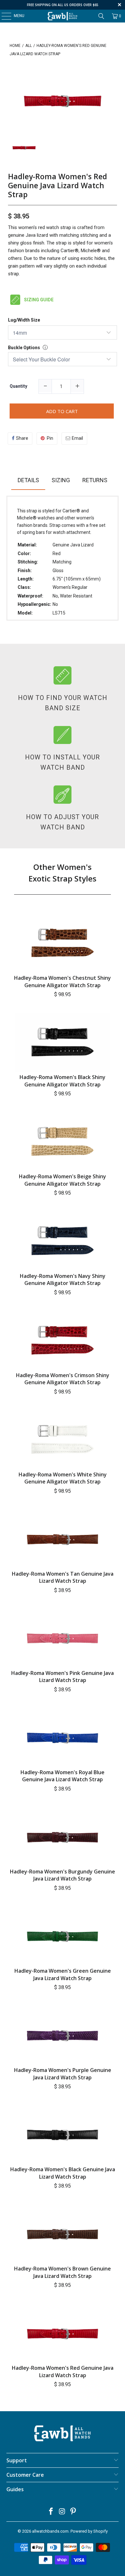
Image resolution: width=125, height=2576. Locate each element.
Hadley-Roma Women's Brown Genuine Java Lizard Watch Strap (63, 2272)
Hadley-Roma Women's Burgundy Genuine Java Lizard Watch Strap (63, 1875)
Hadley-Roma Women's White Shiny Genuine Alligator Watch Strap (63, 1478)
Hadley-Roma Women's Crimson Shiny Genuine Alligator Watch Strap (63, 1379)
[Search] (101, 16)
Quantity (18, 386)
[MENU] (3, 16)
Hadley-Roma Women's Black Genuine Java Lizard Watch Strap (63, 2173)
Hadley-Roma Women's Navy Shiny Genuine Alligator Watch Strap (63, 1279)
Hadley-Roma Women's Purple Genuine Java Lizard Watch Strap (63, 2074)
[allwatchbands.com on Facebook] (51, 2512)
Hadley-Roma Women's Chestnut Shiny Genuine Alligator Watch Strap (63, 981)
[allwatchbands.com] (63, 16)
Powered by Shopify (89, 2531)
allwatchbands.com (50, 2531)
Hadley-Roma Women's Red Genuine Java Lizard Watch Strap (58, 186)
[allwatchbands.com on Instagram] (62, 2512)
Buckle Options (24, 348)
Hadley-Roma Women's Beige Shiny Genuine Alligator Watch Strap (63, 1180)
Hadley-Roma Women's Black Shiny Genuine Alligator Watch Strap (63, 1081)
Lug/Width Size (24, 320)
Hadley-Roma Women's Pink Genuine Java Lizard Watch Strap (63, 1677)
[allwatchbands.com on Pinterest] (73, 2512)
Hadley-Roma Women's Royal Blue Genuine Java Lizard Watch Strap (63, 1776)
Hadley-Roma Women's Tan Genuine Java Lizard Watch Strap (63, 1577)
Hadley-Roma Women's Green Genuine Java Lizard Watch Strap (63, 1974)
